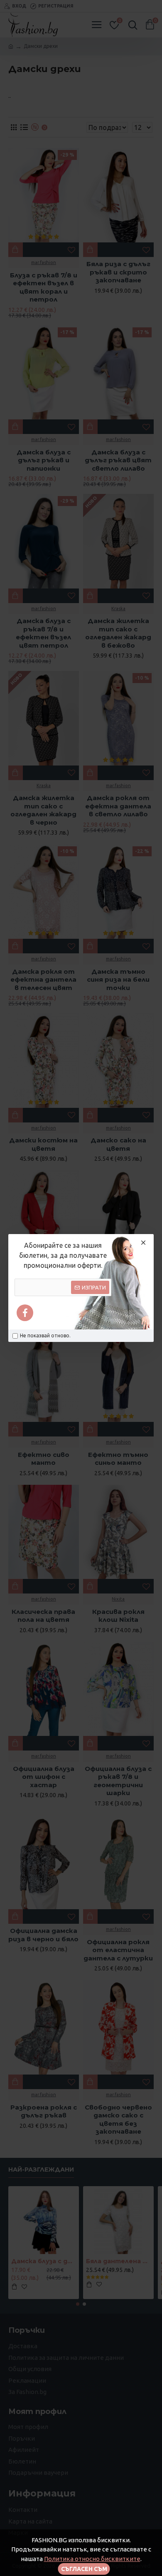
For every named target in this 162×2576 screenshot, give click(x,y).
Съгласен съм (84, 2569)
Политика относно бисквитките (92, 2559)
